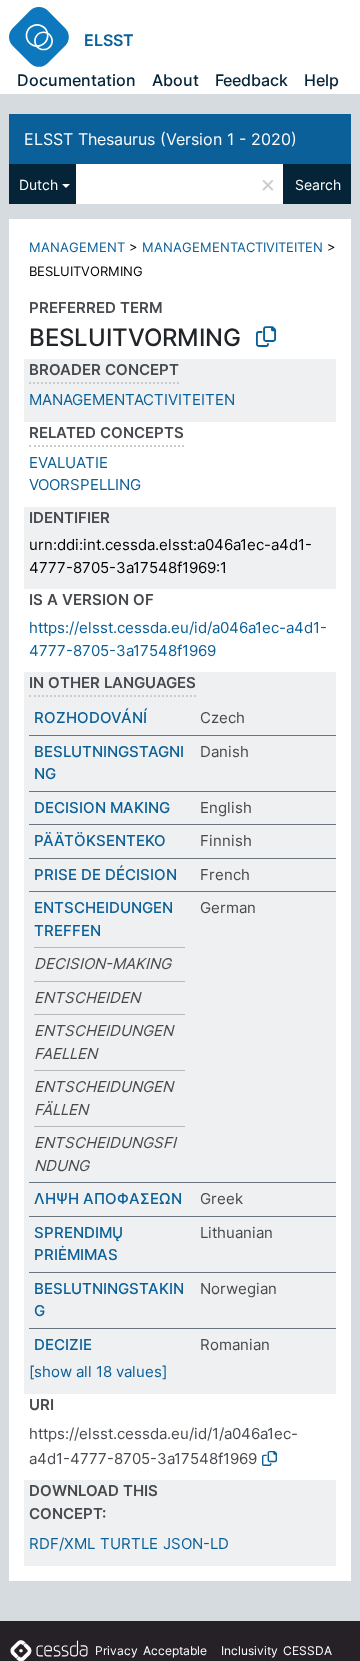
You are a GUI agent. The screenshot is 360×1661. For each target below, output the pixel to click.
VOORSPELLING (85, 484)
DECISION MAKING (102, 807)
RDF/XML (62, 1543)
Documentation (76, 80)
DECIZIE (63, 1344)
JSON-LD (196, 1543)
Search (318, 184)
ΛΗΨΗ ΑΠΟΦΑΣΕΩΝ (108, 1198)
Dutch (38, 184)
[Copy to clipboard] (266, 337)
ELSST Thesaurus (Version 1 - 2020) (160, 139)
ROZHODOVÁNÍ (90, 717)
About (175, 80)
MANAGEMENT (77, 247)
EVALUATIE (68, 462)
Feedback (251, 80)
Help (321, 80)
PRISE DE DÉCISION (105, 874)
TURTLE (129, 1543)
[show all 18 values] (98, 1371)
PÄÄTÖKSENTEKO (100, 840)
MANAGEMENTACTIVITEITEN (232, 247)
